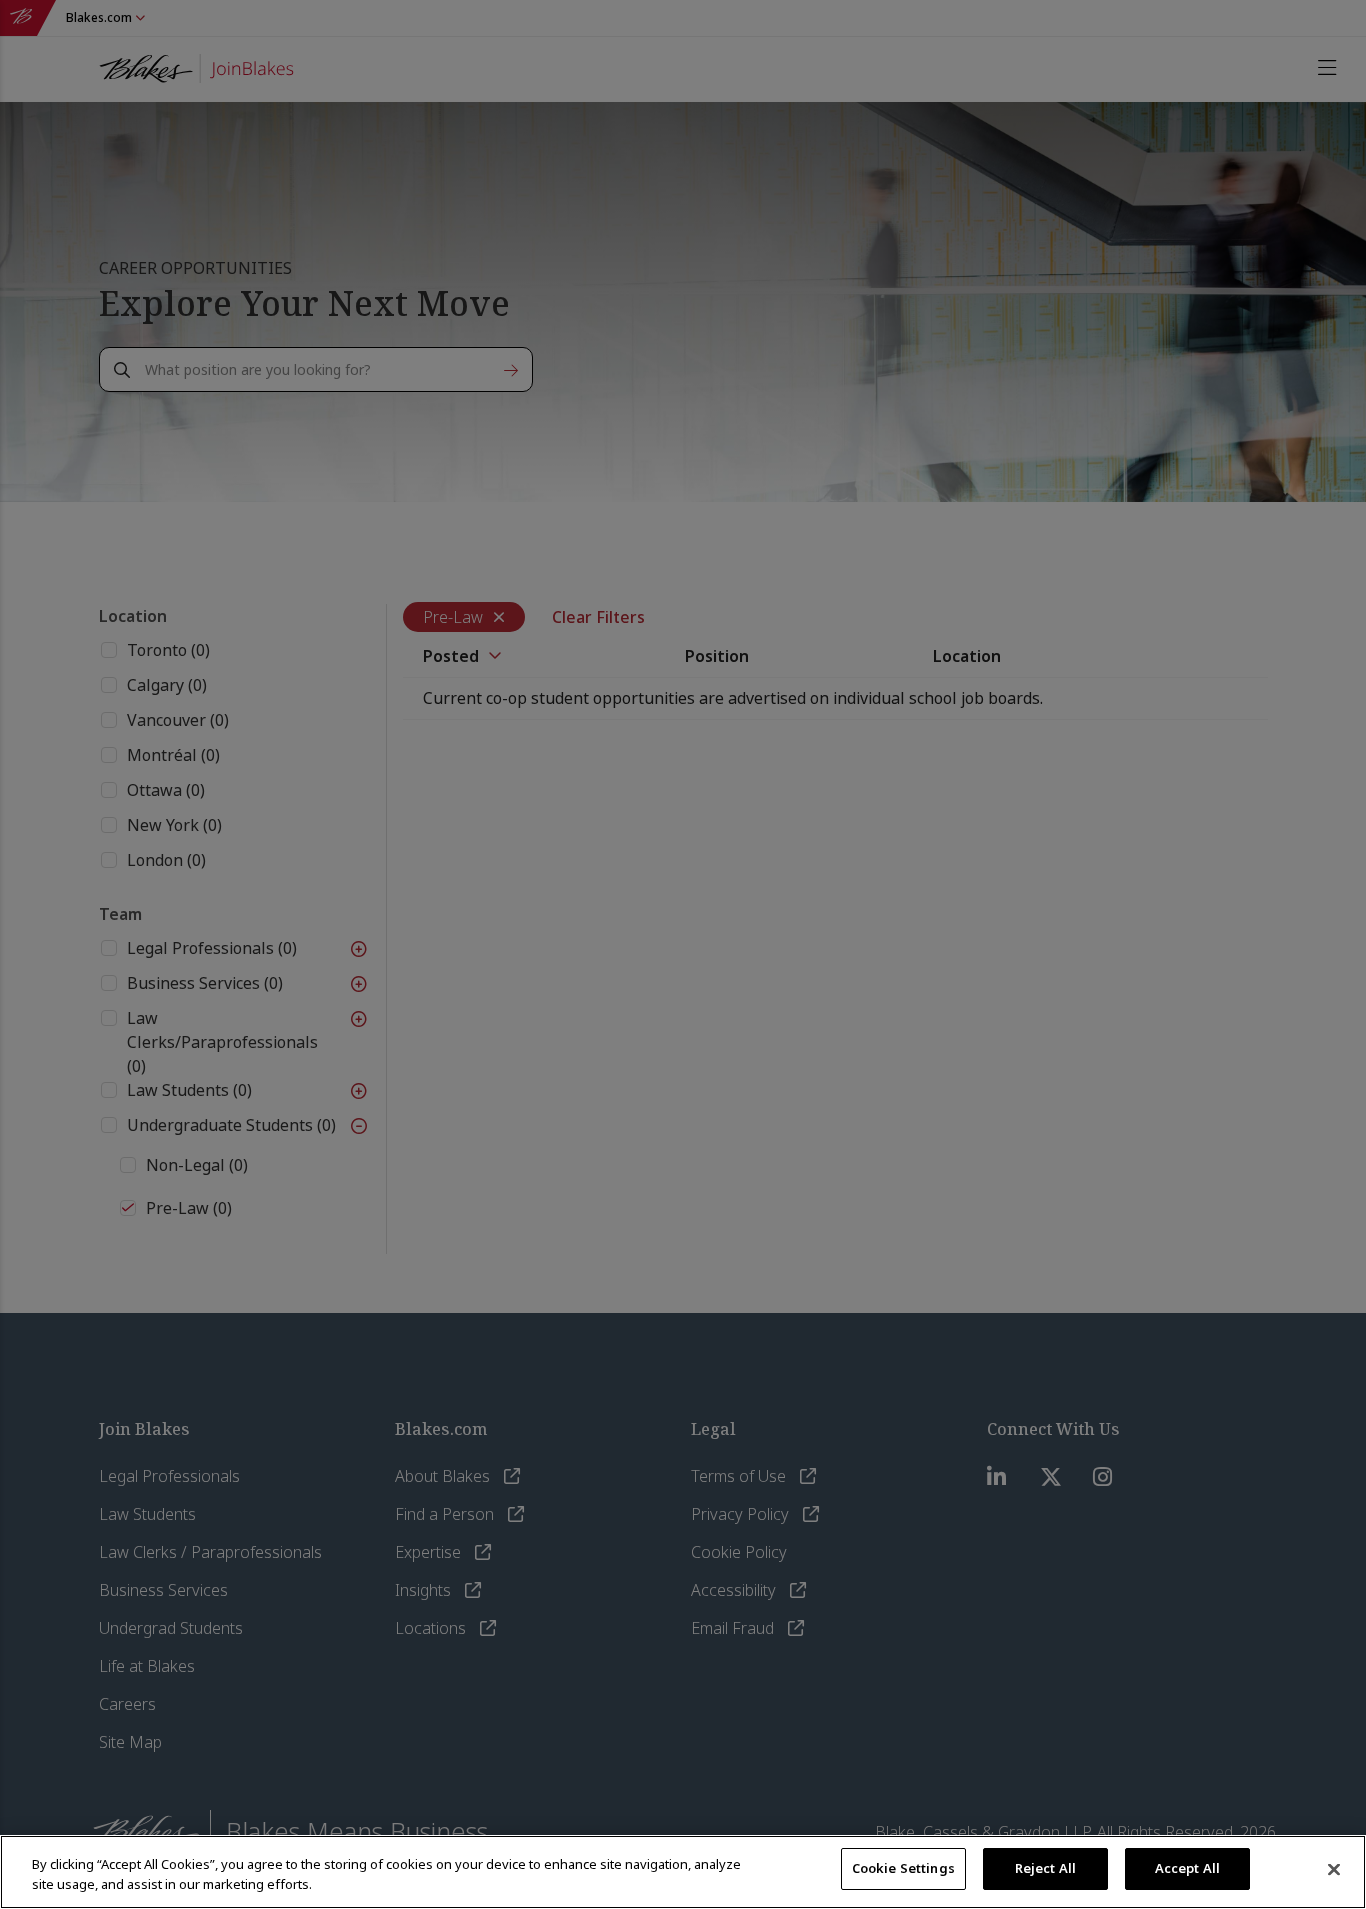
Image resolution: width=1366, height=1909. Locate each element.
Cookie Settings (903, 1868)
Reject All (1045, 1868)
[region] (683, 1872)
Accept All (1187, 1868)
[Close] (1334, 1870)
